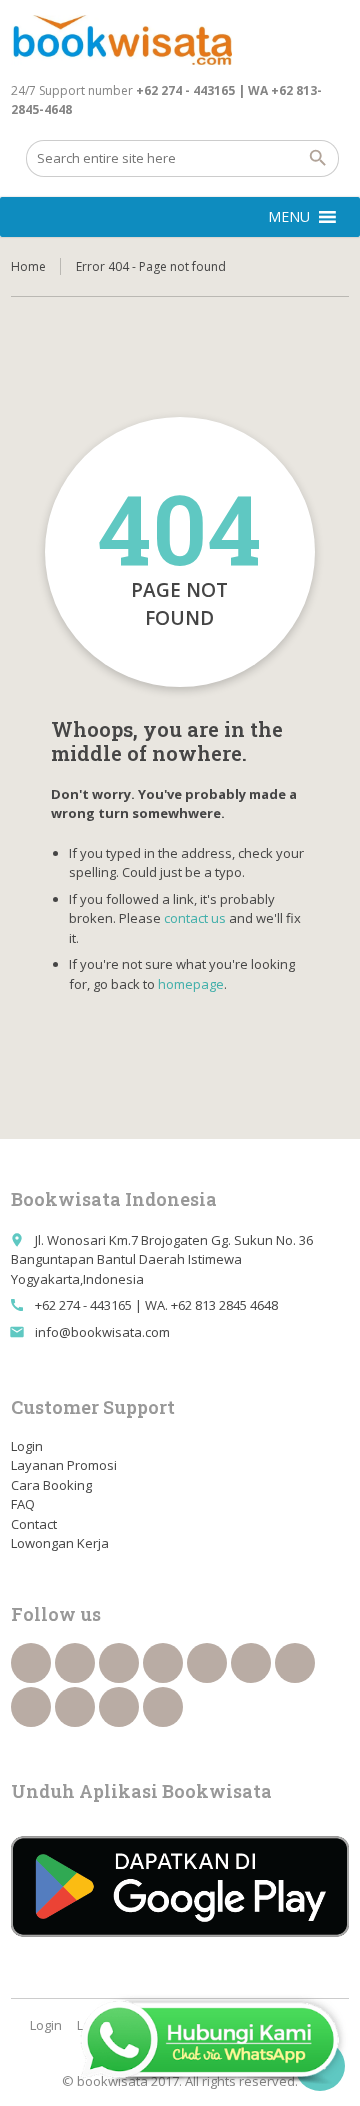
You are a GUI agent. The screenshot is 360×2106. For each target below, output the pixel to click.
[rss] (119, 1663)
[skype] (163, 1707)
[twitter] (75, 1663)
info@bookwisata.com (102, 1332)
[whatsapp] (75, 1707)
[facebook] (31, 1663)
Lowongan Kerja (60, 1543)
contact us (195, 918)
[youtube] (251, 1663)
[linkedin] (163, 1663)
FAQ (23, 1504)
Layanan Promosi (64, 1465)
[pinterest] (31, 1707)
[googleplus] (207, 1663)
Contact (34, 1524)
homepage (191, 984)
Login (27, 1446)
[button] (289, 217)
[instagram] (119, 1707)
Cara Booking (51, 1485)
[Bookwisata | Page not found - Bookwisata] (121, 40)
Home (28, 266)
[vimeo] (295, 1663)
